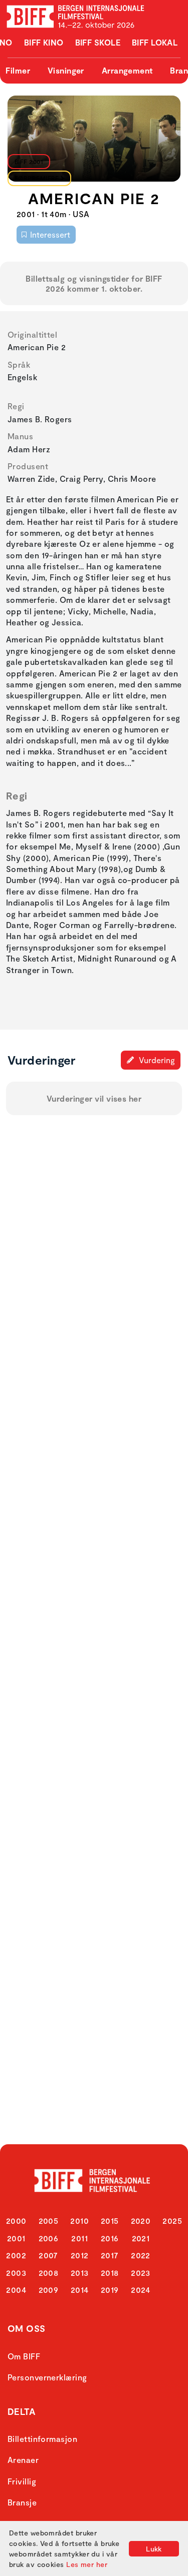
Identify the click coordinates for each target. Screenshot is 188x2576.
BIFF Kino (44, 42)
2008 (49, 2273)
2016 (110, 2238)
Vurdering (156, 1060)
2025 (172, 2221)
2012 (80, 2255)
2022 (141, 2255)
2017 (110, 2255)
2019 (110, 2290)
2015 (110, 2221)
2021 (141, 2238)
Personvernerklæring (47, 2377)
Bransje (22, 2502)
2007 (48, 2255)
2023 (141, 2273)
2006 (49, 2238)
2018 (110, 2273)
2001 (16, 2238)
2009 (49, 2290)
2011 (79, 2238)
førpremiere (37, 178)
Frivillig (22, 2481)
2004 (16, 2290)
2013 (80, 2273)
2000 (16, 2221)
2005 (49, 2221)
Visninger (66, 70)
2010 (79, 2221)
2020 (141, 2221)
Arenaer (23, 2460)
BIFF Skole (98, 42)
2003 (16, 2273)
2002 (16, 2255)
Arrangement (127, 70)
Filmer (18, 70)
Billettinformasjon (42, 2439)
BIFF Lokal (155, 42)
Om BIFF (24, 2356)
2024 (141, 2290)
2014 (80, 2290)
